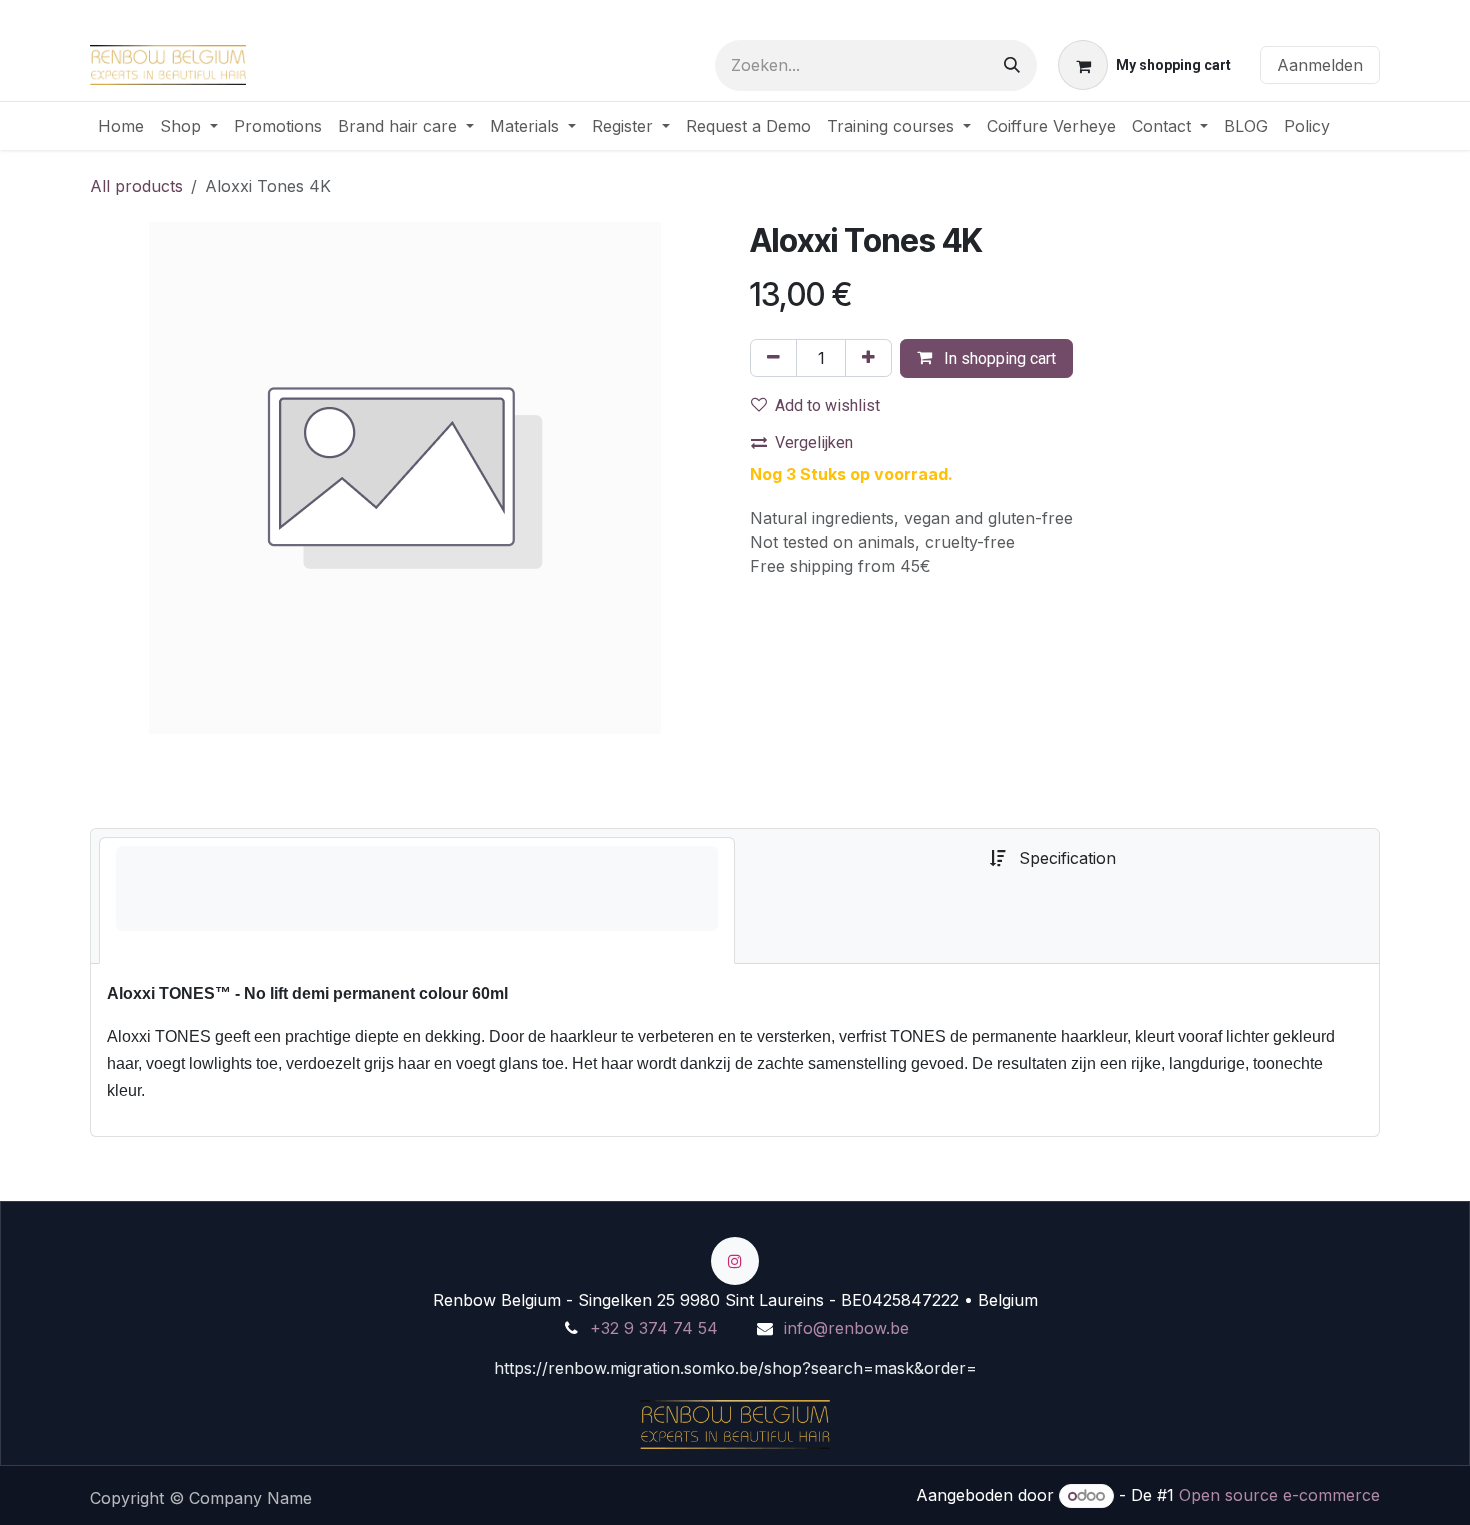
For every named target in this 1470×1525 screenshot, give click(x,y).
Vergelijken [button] (814, 442)
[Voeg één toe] (868, 358)
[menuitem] (121, 126)
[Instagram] (735, 1261)
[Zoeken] (1012, 65)
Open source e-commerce (1279, 1495)
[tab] (417, 900)
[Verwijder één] (773, 358)
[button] (986, 358)
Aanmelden (1320, 65)
